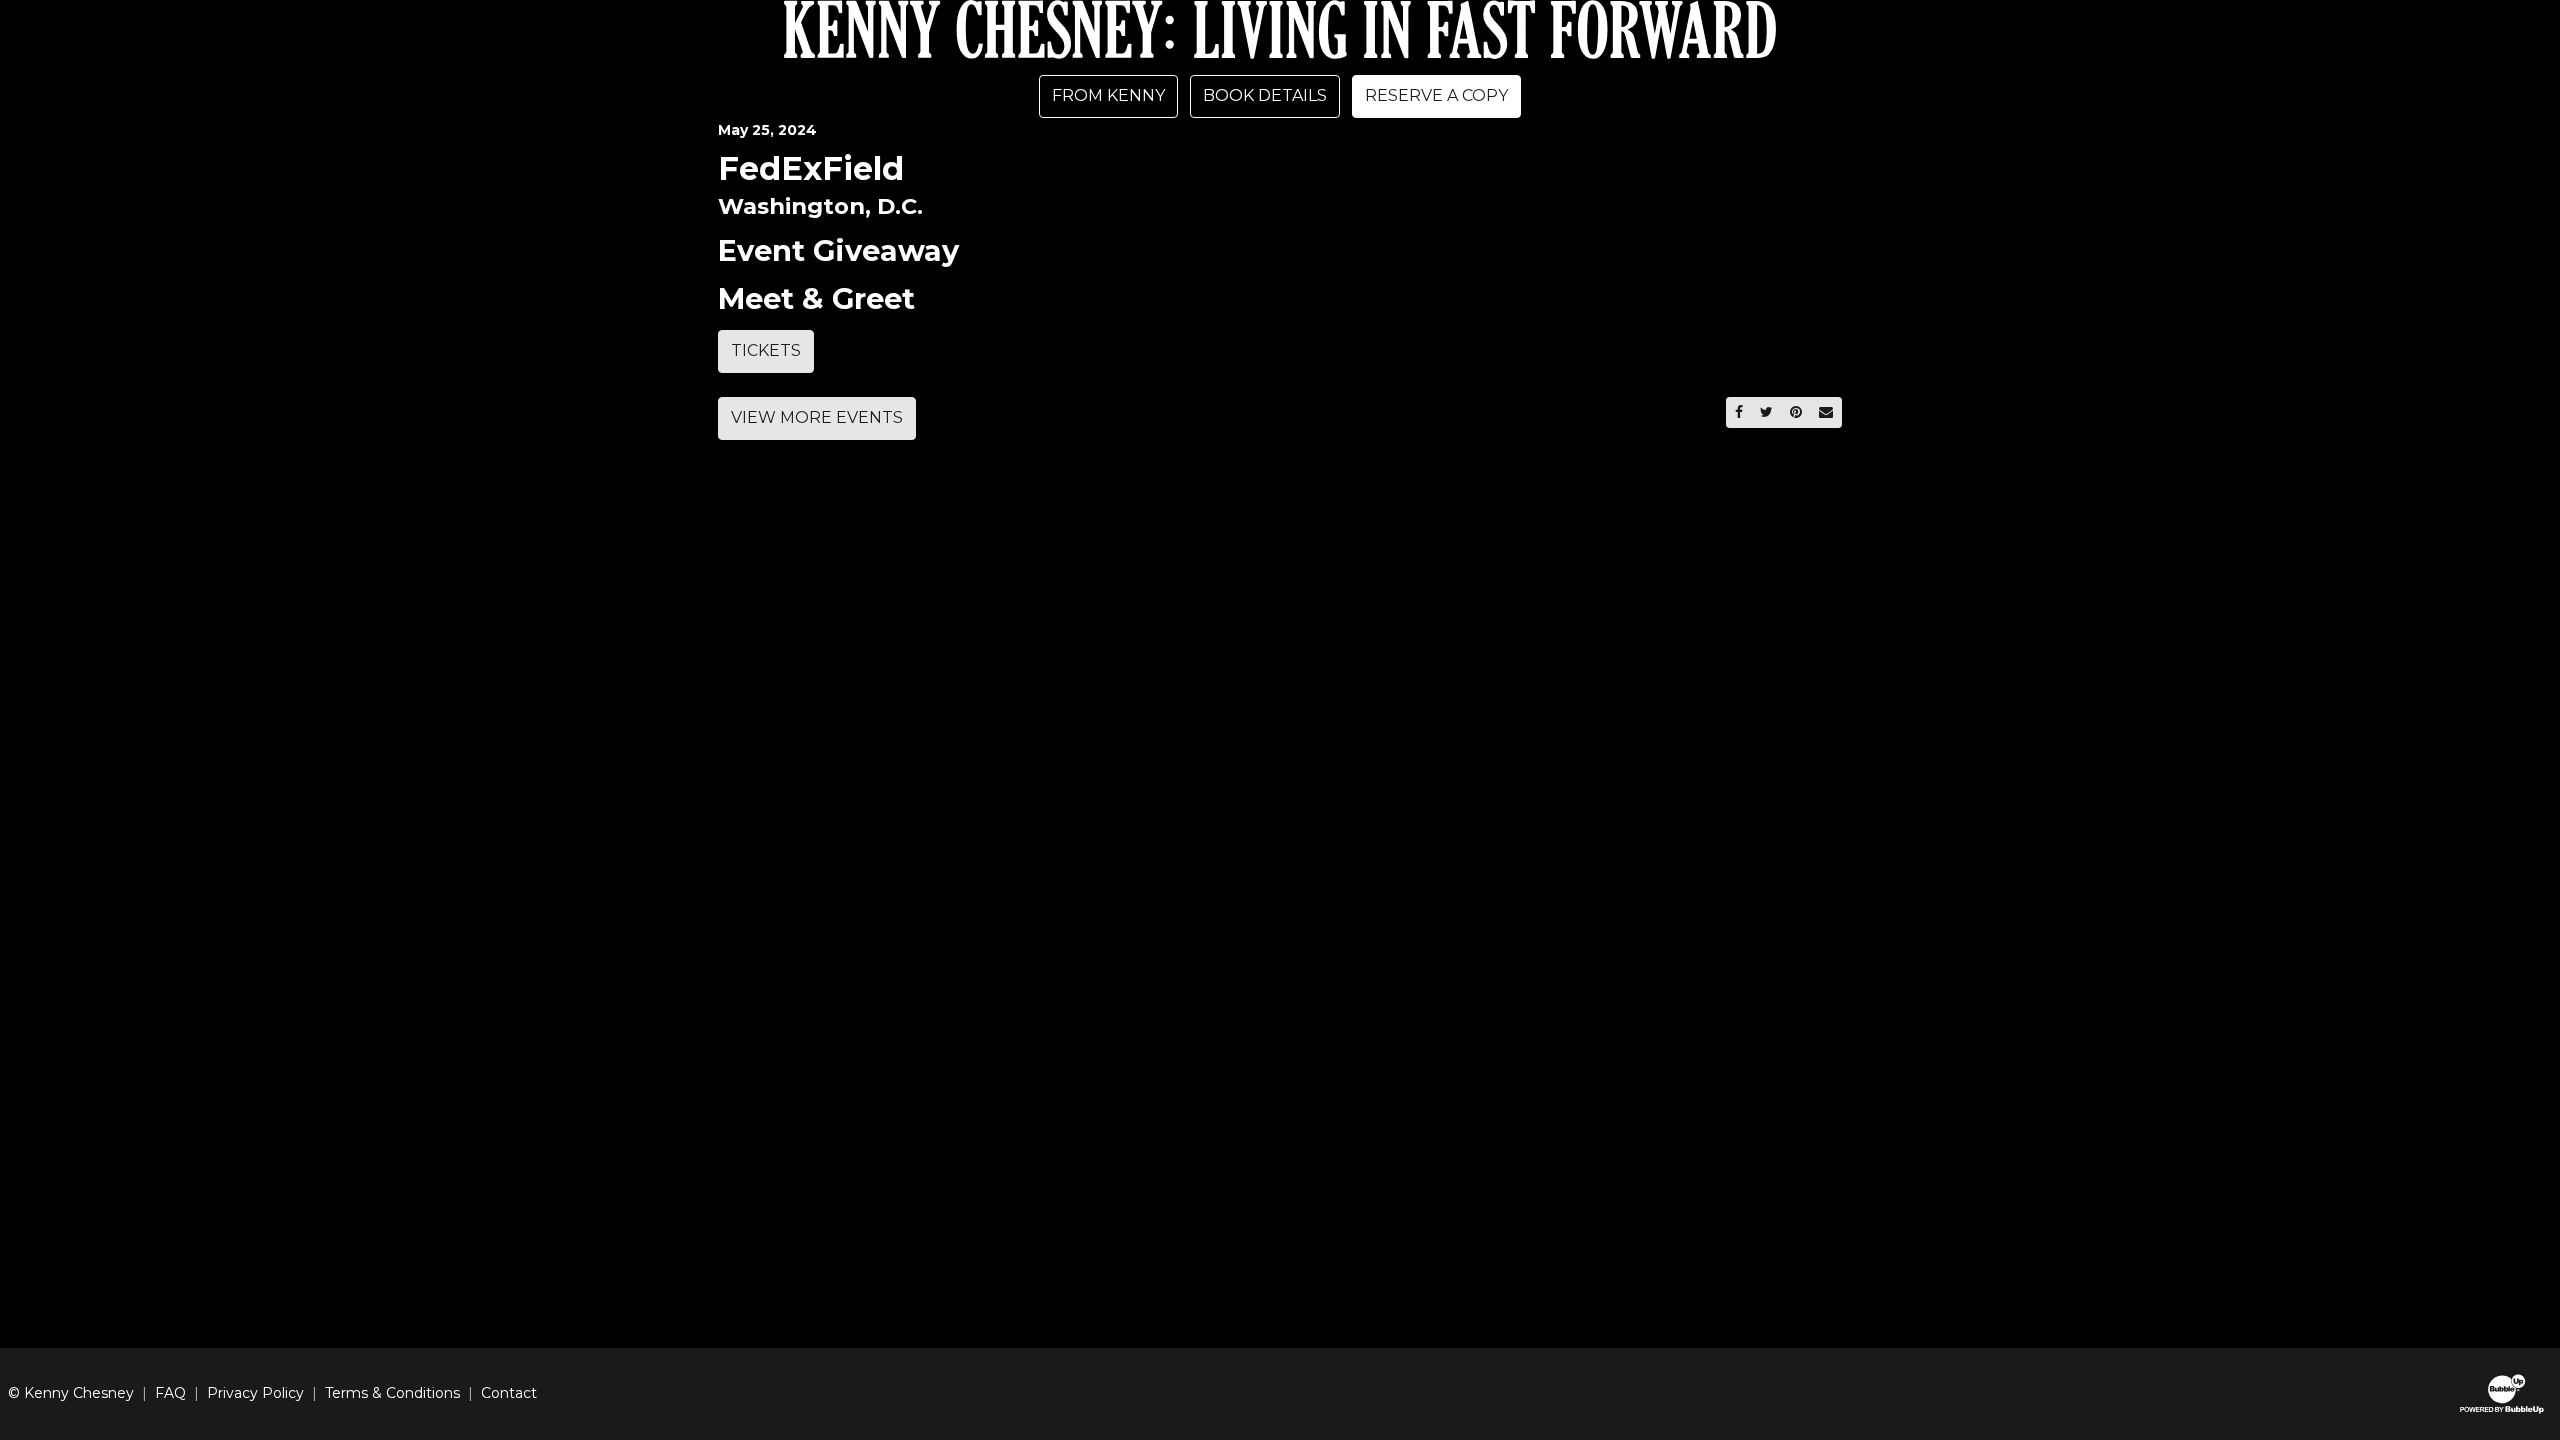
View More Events (817, 417)
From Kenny (1108, 95)
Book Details (1265, 95)
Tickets (766, 350)
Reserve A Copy (1436, 95)
